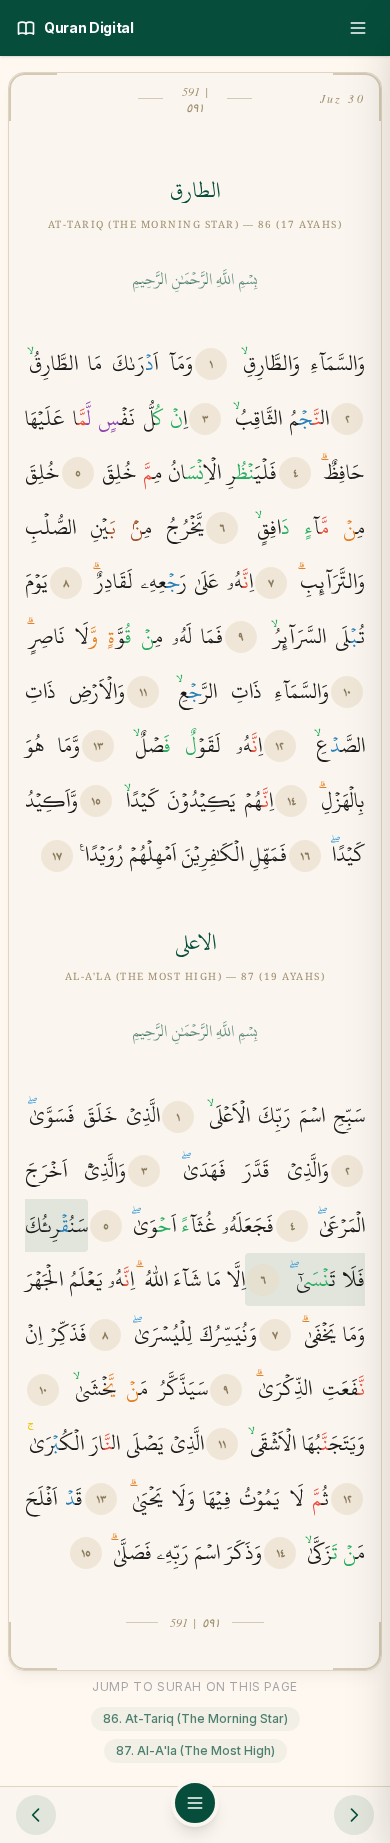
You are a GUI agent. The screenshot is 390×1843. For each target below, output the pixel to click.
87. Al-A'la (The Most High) (195, 1750)
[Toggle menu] (358, 28)
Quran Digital (88, 27)
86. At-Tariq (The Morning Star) (195, 1718)
